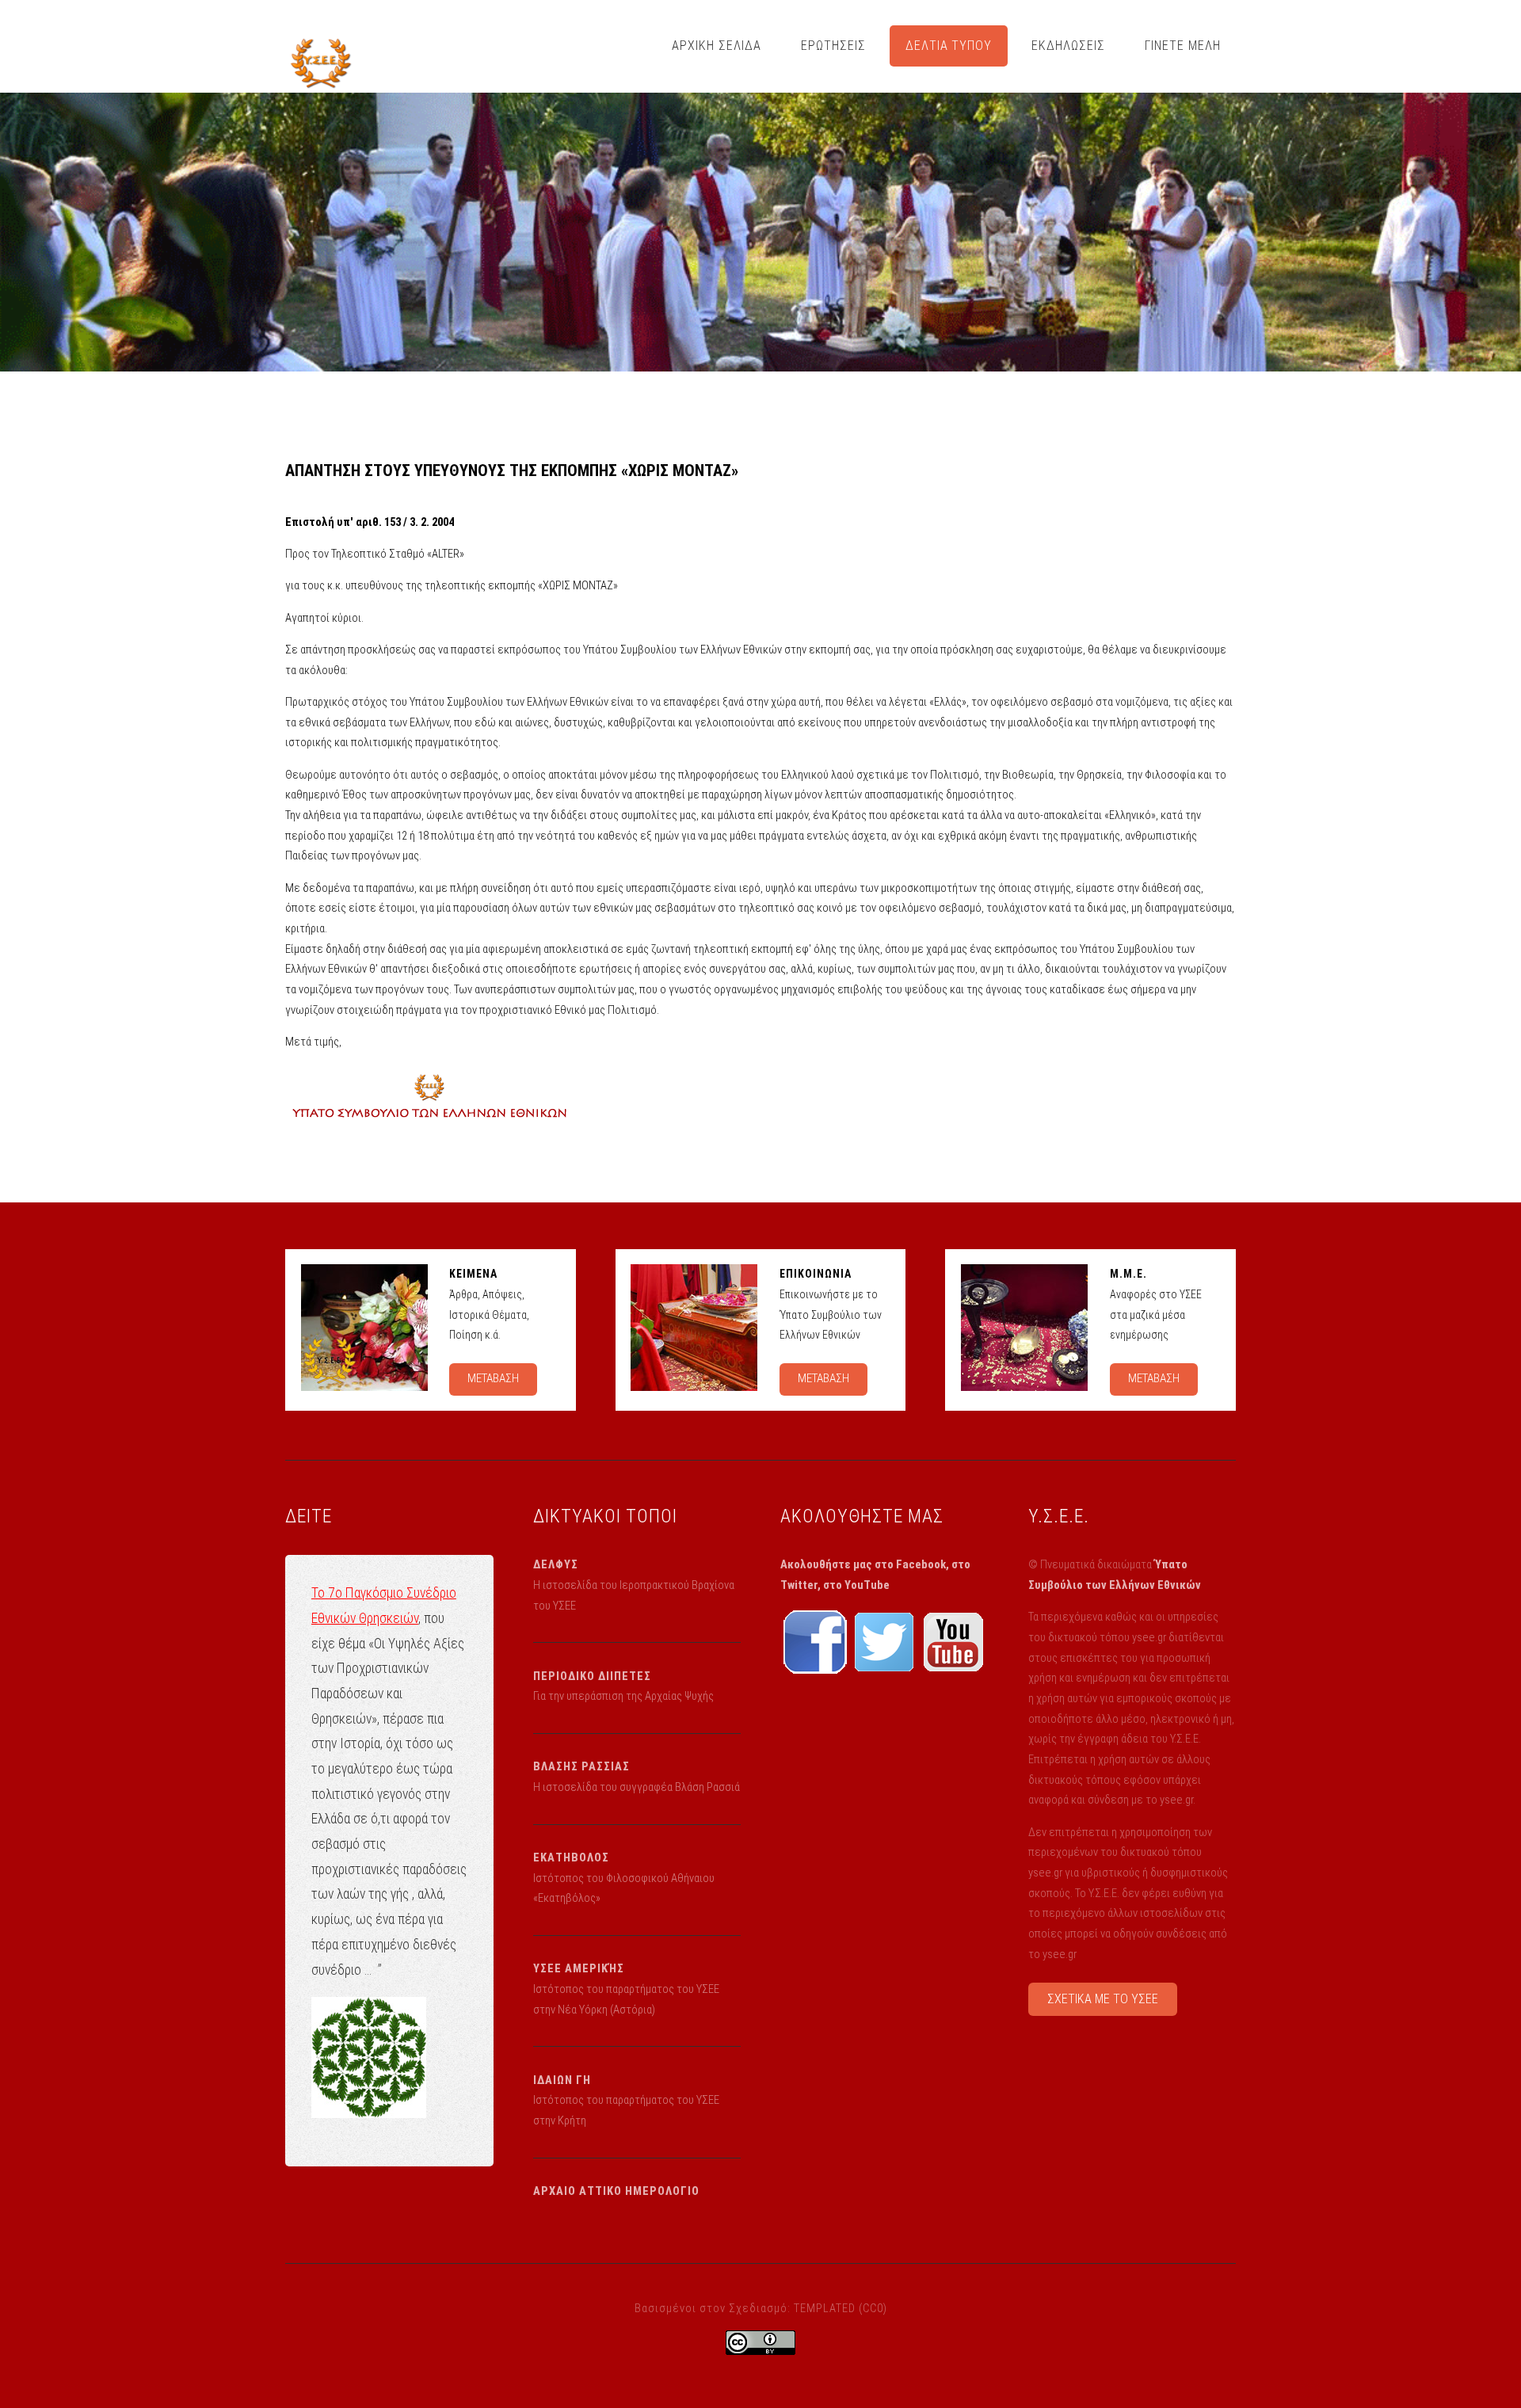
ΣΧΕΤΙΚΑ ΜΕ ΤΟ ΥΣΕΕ (1103, 1999)
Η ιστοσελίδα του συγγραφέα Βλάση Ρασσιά (637, 1787)
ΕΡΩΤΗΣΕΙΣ (833, 46)
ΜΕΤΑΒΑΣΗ (493, 1378)
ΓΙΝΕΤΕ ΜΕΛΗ (1183, 46)
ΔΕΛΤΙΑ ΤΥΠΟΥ (949, 46)
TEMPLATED (825, 2308)
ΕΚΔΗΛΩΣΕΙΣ (1068, 46)
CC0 (873, 2308)
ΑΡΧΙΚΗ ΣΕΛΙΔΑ (717, 46)
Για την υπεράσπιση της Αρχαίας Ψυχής (623, 1696)
